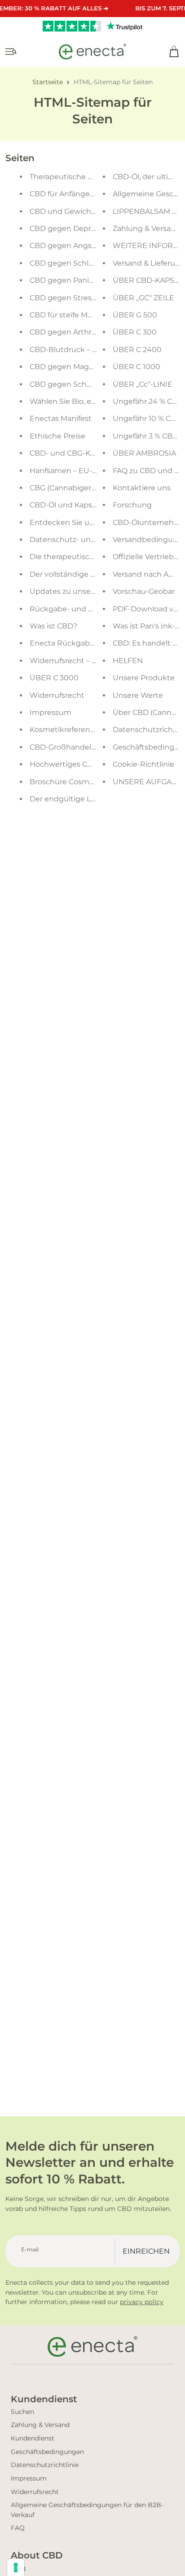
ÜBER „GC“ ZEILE (143, 298)
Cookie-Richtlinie (143, 764)
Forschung (132, 505)
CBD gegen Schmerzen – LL (80, 384)
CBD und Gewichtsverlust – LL (84, 211)
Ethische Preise (57, 436)
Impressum (51, 712)
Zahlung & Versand (147, 228)
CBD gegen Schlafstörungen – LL (89, 263)
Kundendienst (33, 2438)
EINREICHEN (146, 2251)
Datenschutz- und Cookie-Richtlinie (94, 540)
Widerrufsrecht (57, 695)
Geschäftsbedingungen (47, 2452)
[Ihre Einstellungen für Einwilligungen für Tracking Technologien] (16, 2567)
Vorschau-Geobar (144, 591)
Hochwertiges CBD (64, 764)
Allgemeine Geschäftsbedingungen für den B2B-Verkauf (87, 2510)
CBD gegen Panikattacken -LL (84, 280)
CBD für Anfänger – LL (69, 194)
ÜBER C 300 (135, 332)
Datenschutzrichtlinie (45, 2465)
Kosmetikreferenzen (66, 730)
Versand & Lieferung (149, 263)
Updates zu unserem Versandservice (96, 591)
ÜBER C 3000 (54, 678)
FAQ (18, 2528)
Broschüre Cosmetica (68, 782)
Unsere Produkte (144, 678)
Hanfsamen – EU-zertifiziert (79, 471)
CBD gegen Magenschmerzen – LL (92, 367)
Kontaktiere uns (142, 488)
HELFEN (128, 661)
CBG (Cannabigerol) (65, 488)
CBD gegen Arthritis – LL (73, 332)
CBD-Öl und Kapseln (66, 505)
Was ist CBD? (53, 626)
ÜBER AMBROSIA (144, 453)
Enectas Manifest (61, 418)
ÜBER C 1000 (137, 367)
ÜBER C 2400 (137, 350)
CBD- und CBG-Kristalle (72, 453)
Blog (18, 2568)
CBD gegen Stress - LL (70, 298)
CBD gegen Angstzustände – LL (87, 246)
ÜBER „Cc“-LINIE (143, 384)
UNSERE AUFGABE (147, 782)
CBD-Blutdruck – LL (65, 350)
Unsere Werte (138, 695)
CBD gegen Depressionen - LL (84, 228)
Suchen (22, 2412)
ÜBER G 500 (135, 315)
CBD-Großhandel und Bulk (78, 747)
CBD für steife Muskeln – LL (78, 315)
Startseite (48, 82)
